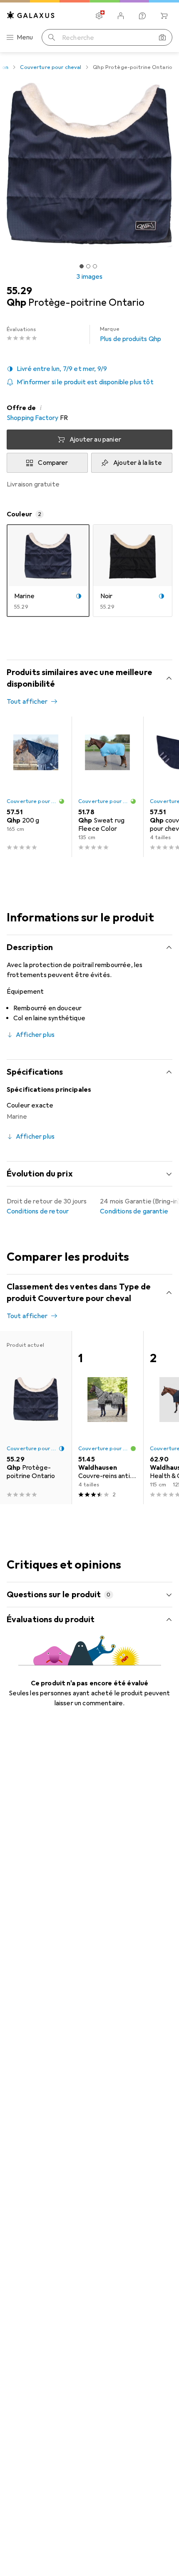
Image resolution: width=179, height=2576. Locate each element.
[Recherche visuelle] (162, 37)
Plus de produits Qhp (131, 334)
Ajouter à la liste (138, 463)
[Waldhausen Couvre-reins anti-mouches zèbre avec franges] (107, 1418)
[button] (89, 369)
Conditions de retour (38, 1211)
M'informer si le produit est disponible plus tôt (85, 382)
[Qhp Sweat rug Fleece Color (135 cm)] (107, 787)
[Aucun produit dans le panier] (164, 16)
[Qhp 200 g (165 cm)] (36, 787)
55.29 (19, 291)
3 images (89, 277)
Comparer (53, 463)
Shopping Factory (33, 418)
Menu (25, 37)
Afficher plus (35, 1035)
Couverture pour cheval (51, 67)
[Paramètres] (99, 16)
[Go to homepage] (31, 15)
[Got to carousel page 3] (95, 266)
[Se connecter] (121, 16)
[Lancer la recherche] (52, 37)
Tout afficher (27, 702)
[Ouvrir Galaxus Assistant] (142, 16)
